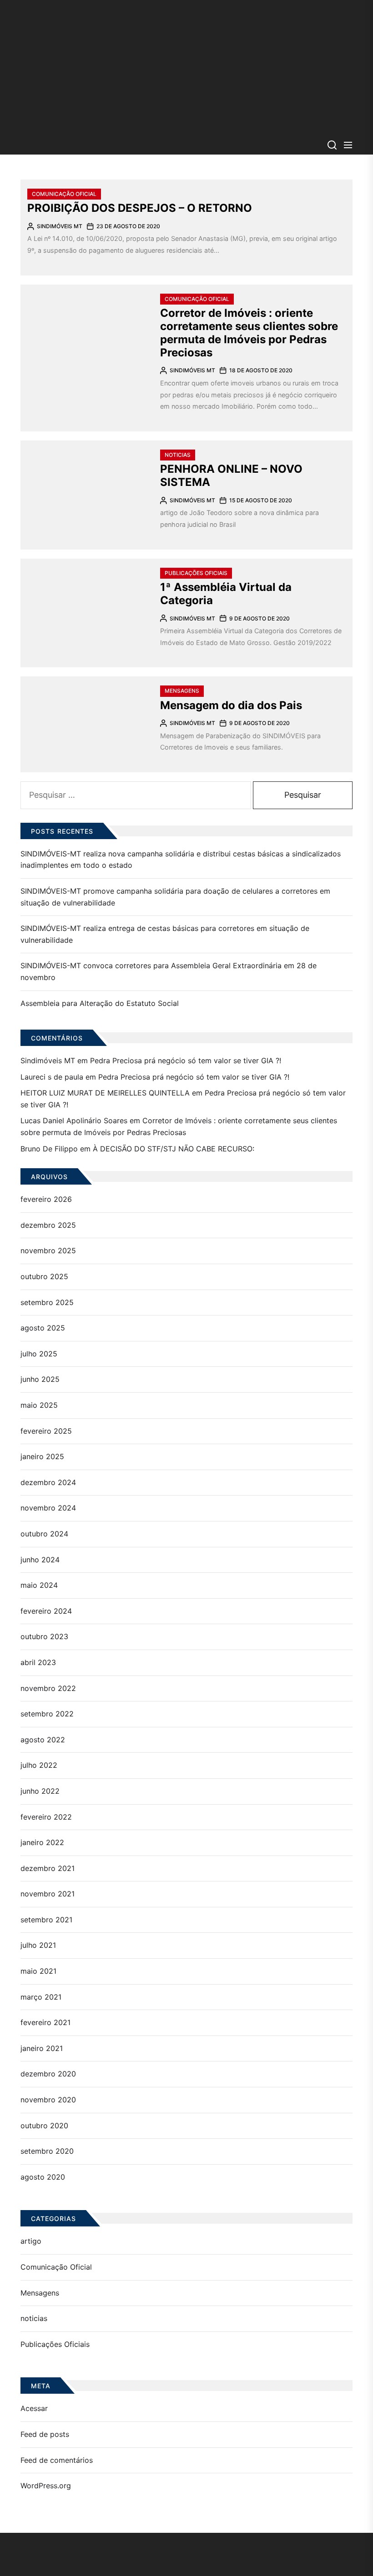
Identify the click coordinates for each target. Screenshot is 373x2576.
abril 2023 (38, 1662)
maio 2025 (39, 1405)
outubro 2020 (44, 2126)
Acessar (34, 2408)
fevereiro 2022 (46, 1817)
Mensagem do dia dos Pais (231, 705)
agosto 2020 (43, 2177)
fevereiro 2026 (46, 1199)
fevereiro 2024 (46, 1611)
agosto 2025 (43, 1328)
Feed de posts (45, 2434)
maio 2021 (38, 1971)
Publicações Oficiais (196, 573)
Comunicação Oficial (64, 194)
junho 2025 (40, 1379)
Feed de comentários (57, 2460)
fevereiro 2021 (45, 2022)
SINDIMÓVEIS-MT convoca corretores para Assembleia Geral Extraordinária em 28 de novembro (169, 971)
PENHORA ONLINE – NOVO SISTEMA (231, 475)
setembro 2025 (47, 1302)
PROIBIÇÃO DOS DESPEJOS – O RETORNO (140, 208)
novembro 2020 (48, 2100)
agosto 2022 (43, 1740)
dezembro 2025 (48, 1225)
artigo (31, 2241)
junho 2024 (40, 1560)
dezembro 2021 (48, 1868)
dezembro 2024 (48, 1482)
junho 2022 (40, 1791)
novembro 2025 (48, 1250)
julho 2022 (39, 1765)
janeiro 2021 (42, 2048)
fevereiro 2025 (46, 1431)
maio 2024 (39, 1585)
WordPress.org (46, 2486)
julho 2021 (38, 1945)
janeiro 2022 (42, 1842)
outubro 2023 (44, 1636)
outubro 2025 (44, 1276)
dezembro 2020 (48, 2074)
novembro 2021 (48, 1894)
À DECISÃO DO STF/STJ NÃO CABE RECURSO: (174, 1149)
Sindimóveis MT (60, 226)
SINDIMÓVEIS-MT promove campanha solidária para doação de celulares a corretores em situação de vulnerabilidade (175, 897)
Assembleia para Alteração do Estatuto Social (100, 1003)
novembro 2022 (48, 1688)
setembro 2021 (46, 1920)
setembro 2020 (47, 2151)
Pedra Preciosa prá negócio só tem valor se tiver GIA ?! (186, 1060)
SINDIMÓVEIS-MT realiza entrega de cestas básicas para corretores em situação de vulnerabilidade (165, 934)
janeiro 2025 (42, 1456)
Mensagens (182, 691)
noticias (178, 455)
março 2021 (41, 1997)
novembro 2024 (48, 1508)
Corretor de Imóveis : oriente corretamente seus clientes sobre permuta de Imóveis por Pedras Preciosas (249, 333)
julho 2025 (39, 1354)
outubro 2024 (44, 1534)
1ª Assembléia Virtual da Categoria (226, 594)
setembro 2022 (47, 1714)
